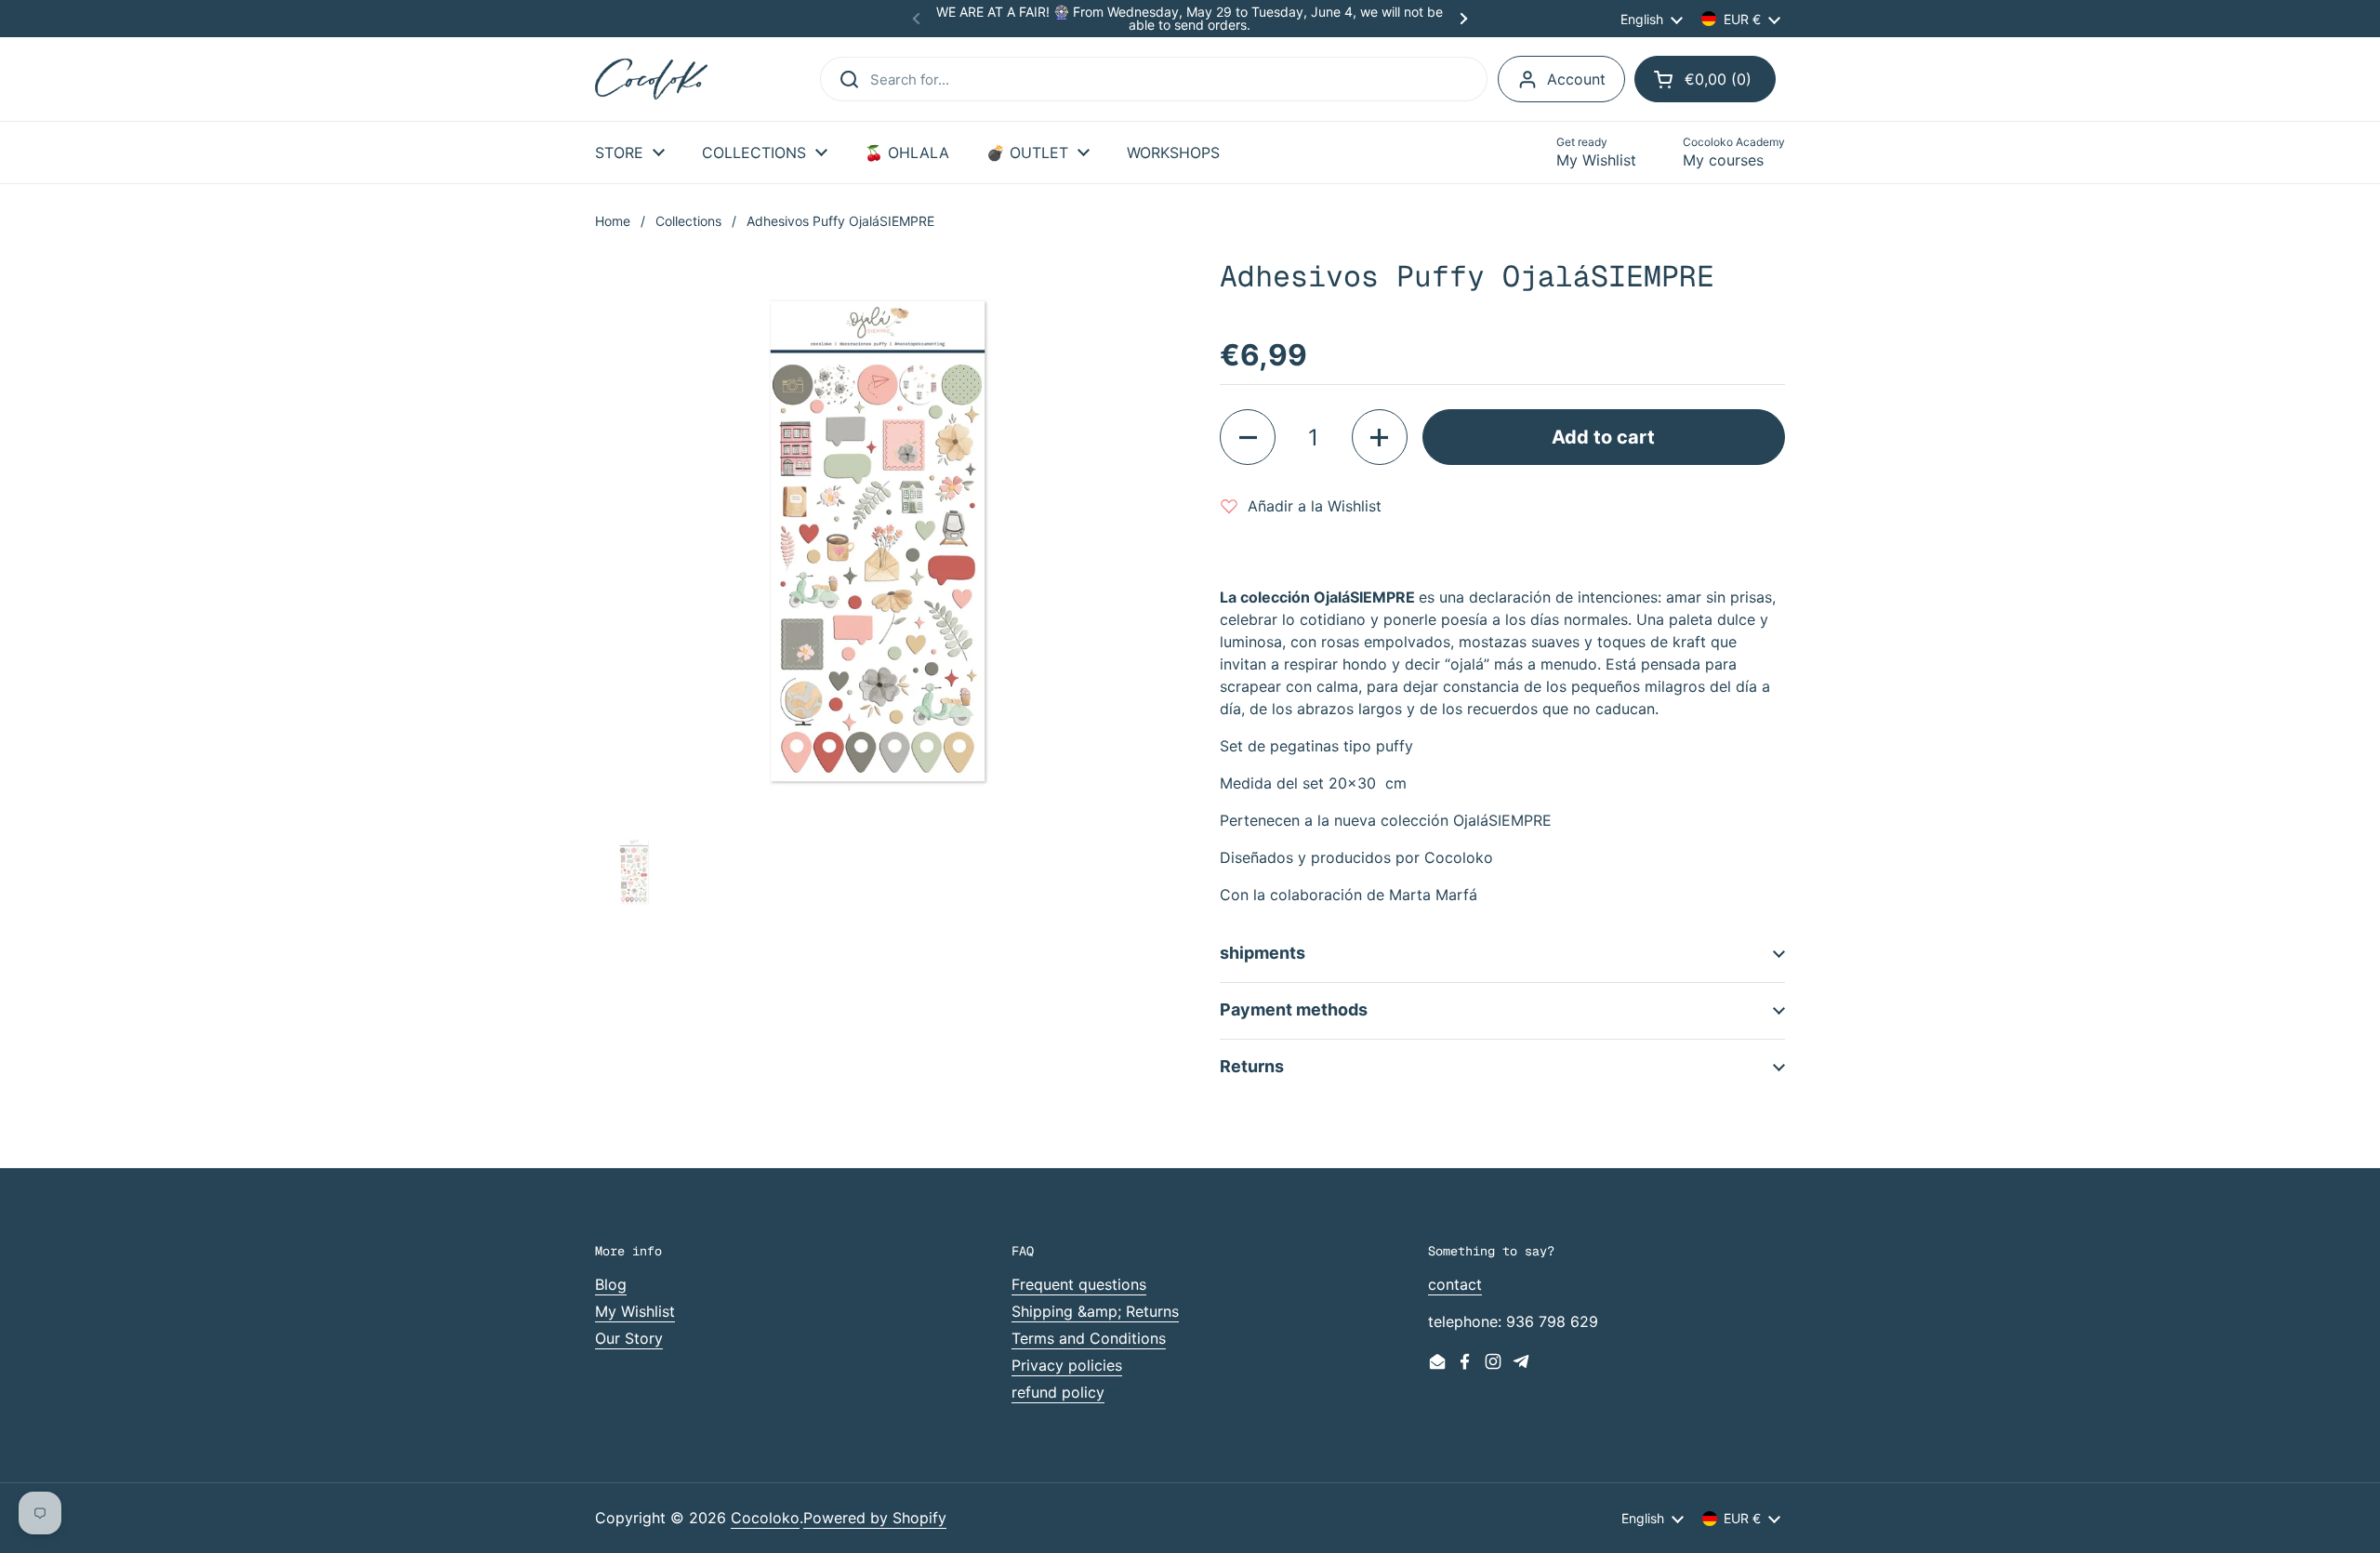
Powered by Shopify (875, 1518)
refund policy (1058, 1392)
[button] (1705, 79)
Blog (611, 1284)
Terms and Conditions (1089, 1338)
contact (1455, 1284)
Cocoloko (765, 1518)
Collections (688, 221)
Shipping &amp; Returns (1095, 1311)
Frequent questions (1079, 1284)
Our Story (629, 1338)
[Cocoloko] (651, 80)
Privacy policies (1067, 1365)
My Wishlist (635, 1311)
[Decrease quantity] (1248, 437)
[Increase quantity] (1380, 437)
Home (613, 221)
